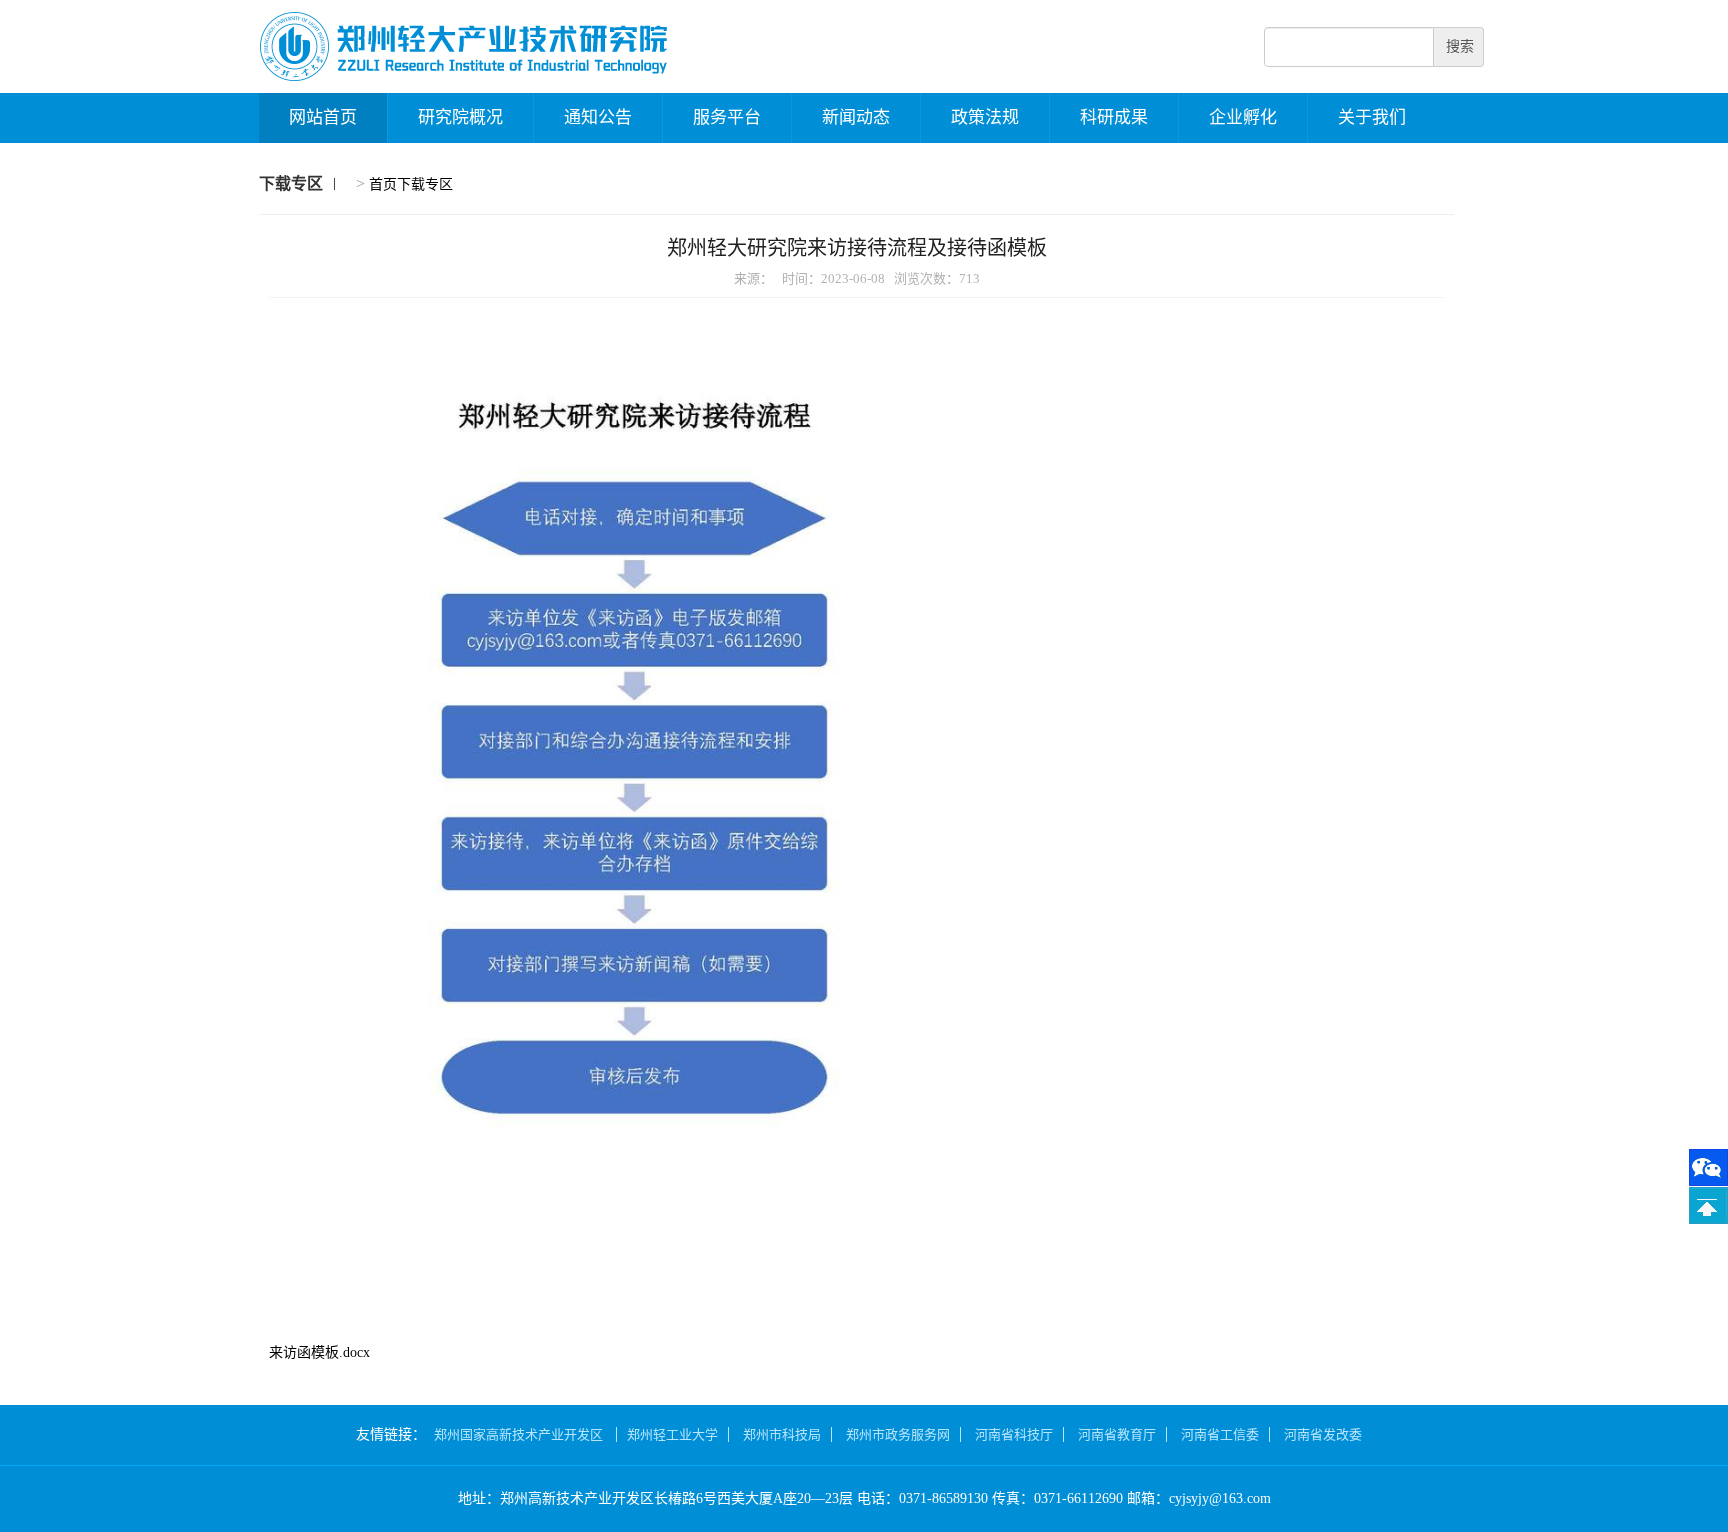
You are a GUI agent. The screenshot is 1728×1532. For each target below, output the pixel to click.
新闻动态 (856, 117)
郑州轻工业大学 (672, 1434)
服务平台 (727, 117)
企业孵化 (1243, 117)
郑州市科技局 (782, 1434)
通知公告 (598, 117)
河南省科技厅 (1014, 1434)
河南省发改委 (1323, 1434)
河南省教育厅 (1117, 1434)
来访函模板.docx (319, 1352)
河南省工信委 (1220, 1434)
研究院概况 (460, 117)
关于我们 (1372, 117)
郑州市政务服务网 (898, 1434)
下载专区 (425, 184)
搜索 (1460, 46)
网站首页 (323, 117)
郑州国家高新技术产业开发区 (520, 1434)
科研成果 (1114, 117)
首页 (383, 184)
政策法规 (985, 117)
